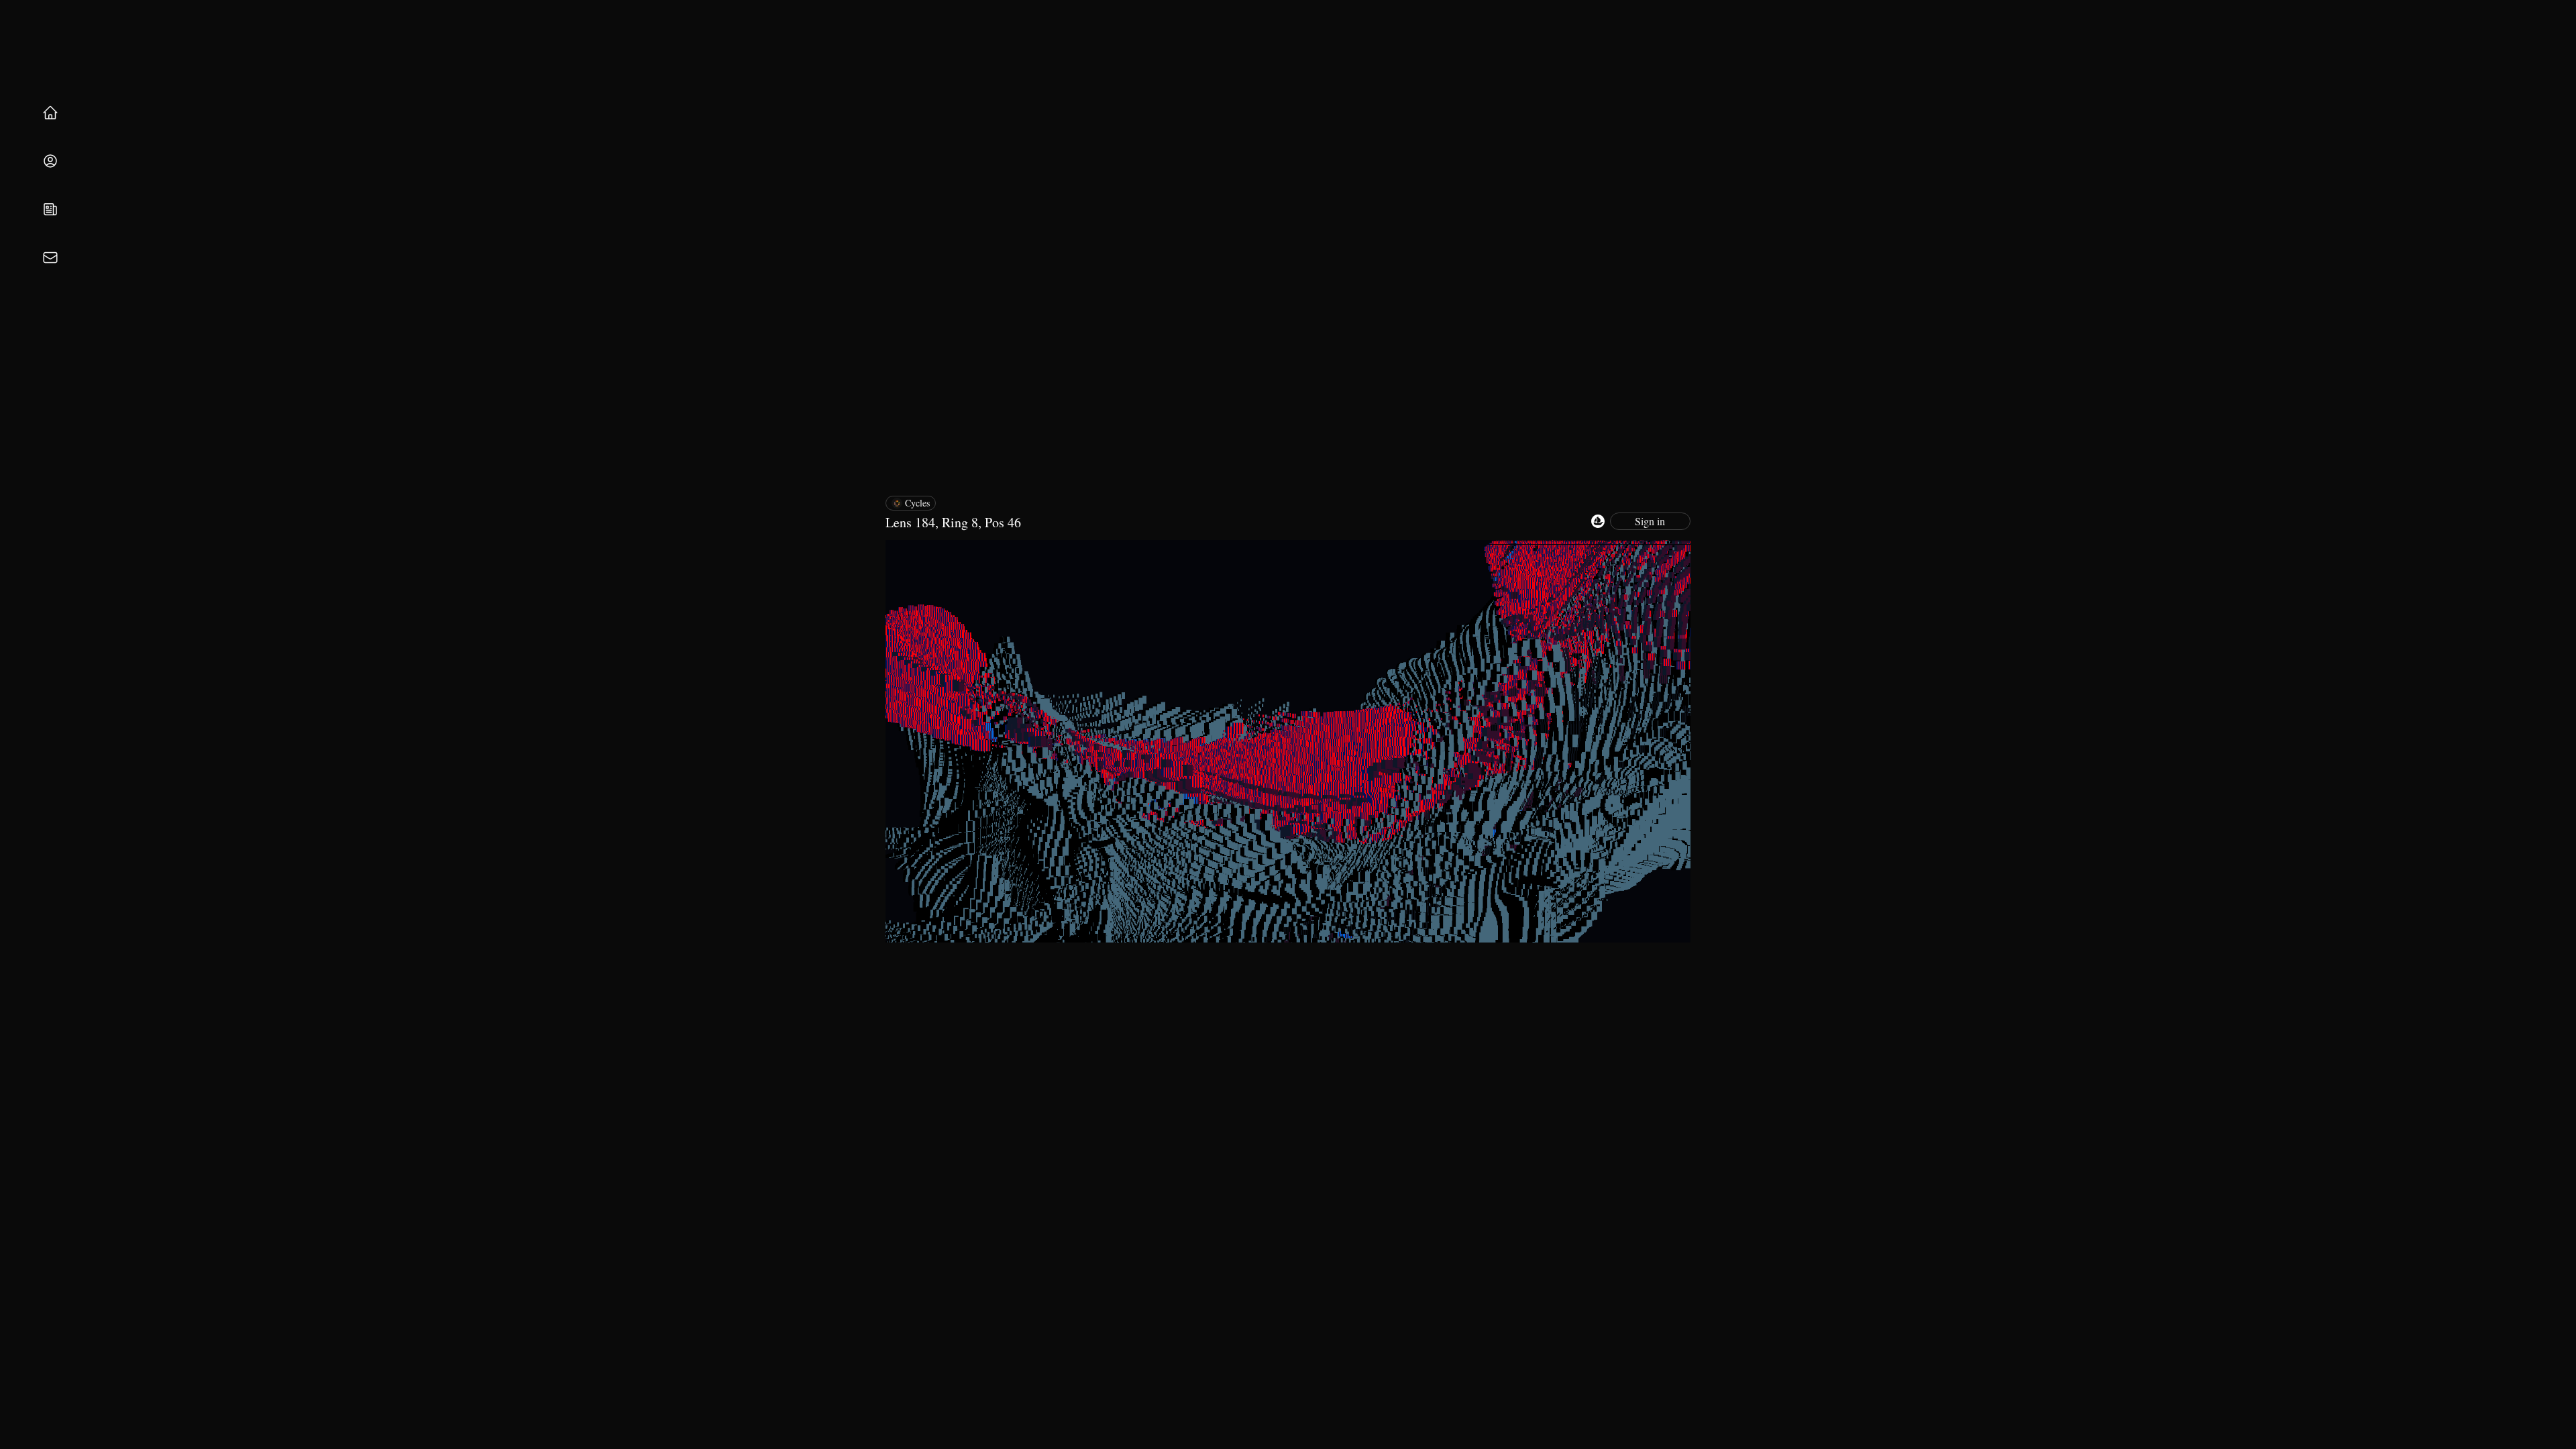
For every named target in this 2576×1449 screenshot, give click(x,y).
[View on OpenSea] (1598, 521)
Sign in (1650, 521)
